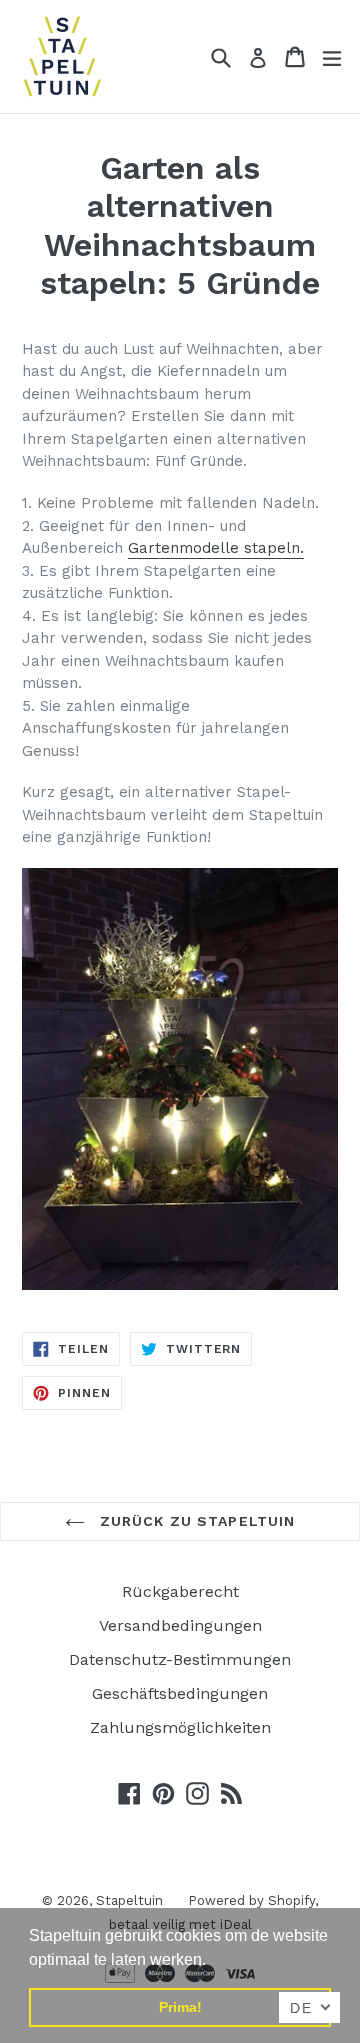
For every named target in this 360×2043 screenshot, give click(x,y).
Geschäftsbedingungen (180, 1693)
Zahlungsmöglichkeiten (180, 1727)
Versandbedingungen (180, 1625)
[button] (213, 1961)
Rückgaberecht (180, 1591)
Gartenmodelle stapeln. (216, 548)
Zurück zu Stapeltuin (195, 1521)
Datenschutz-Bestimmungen (180, 1659)
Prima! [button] (180, 2007)
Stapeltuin (129, 1900)
